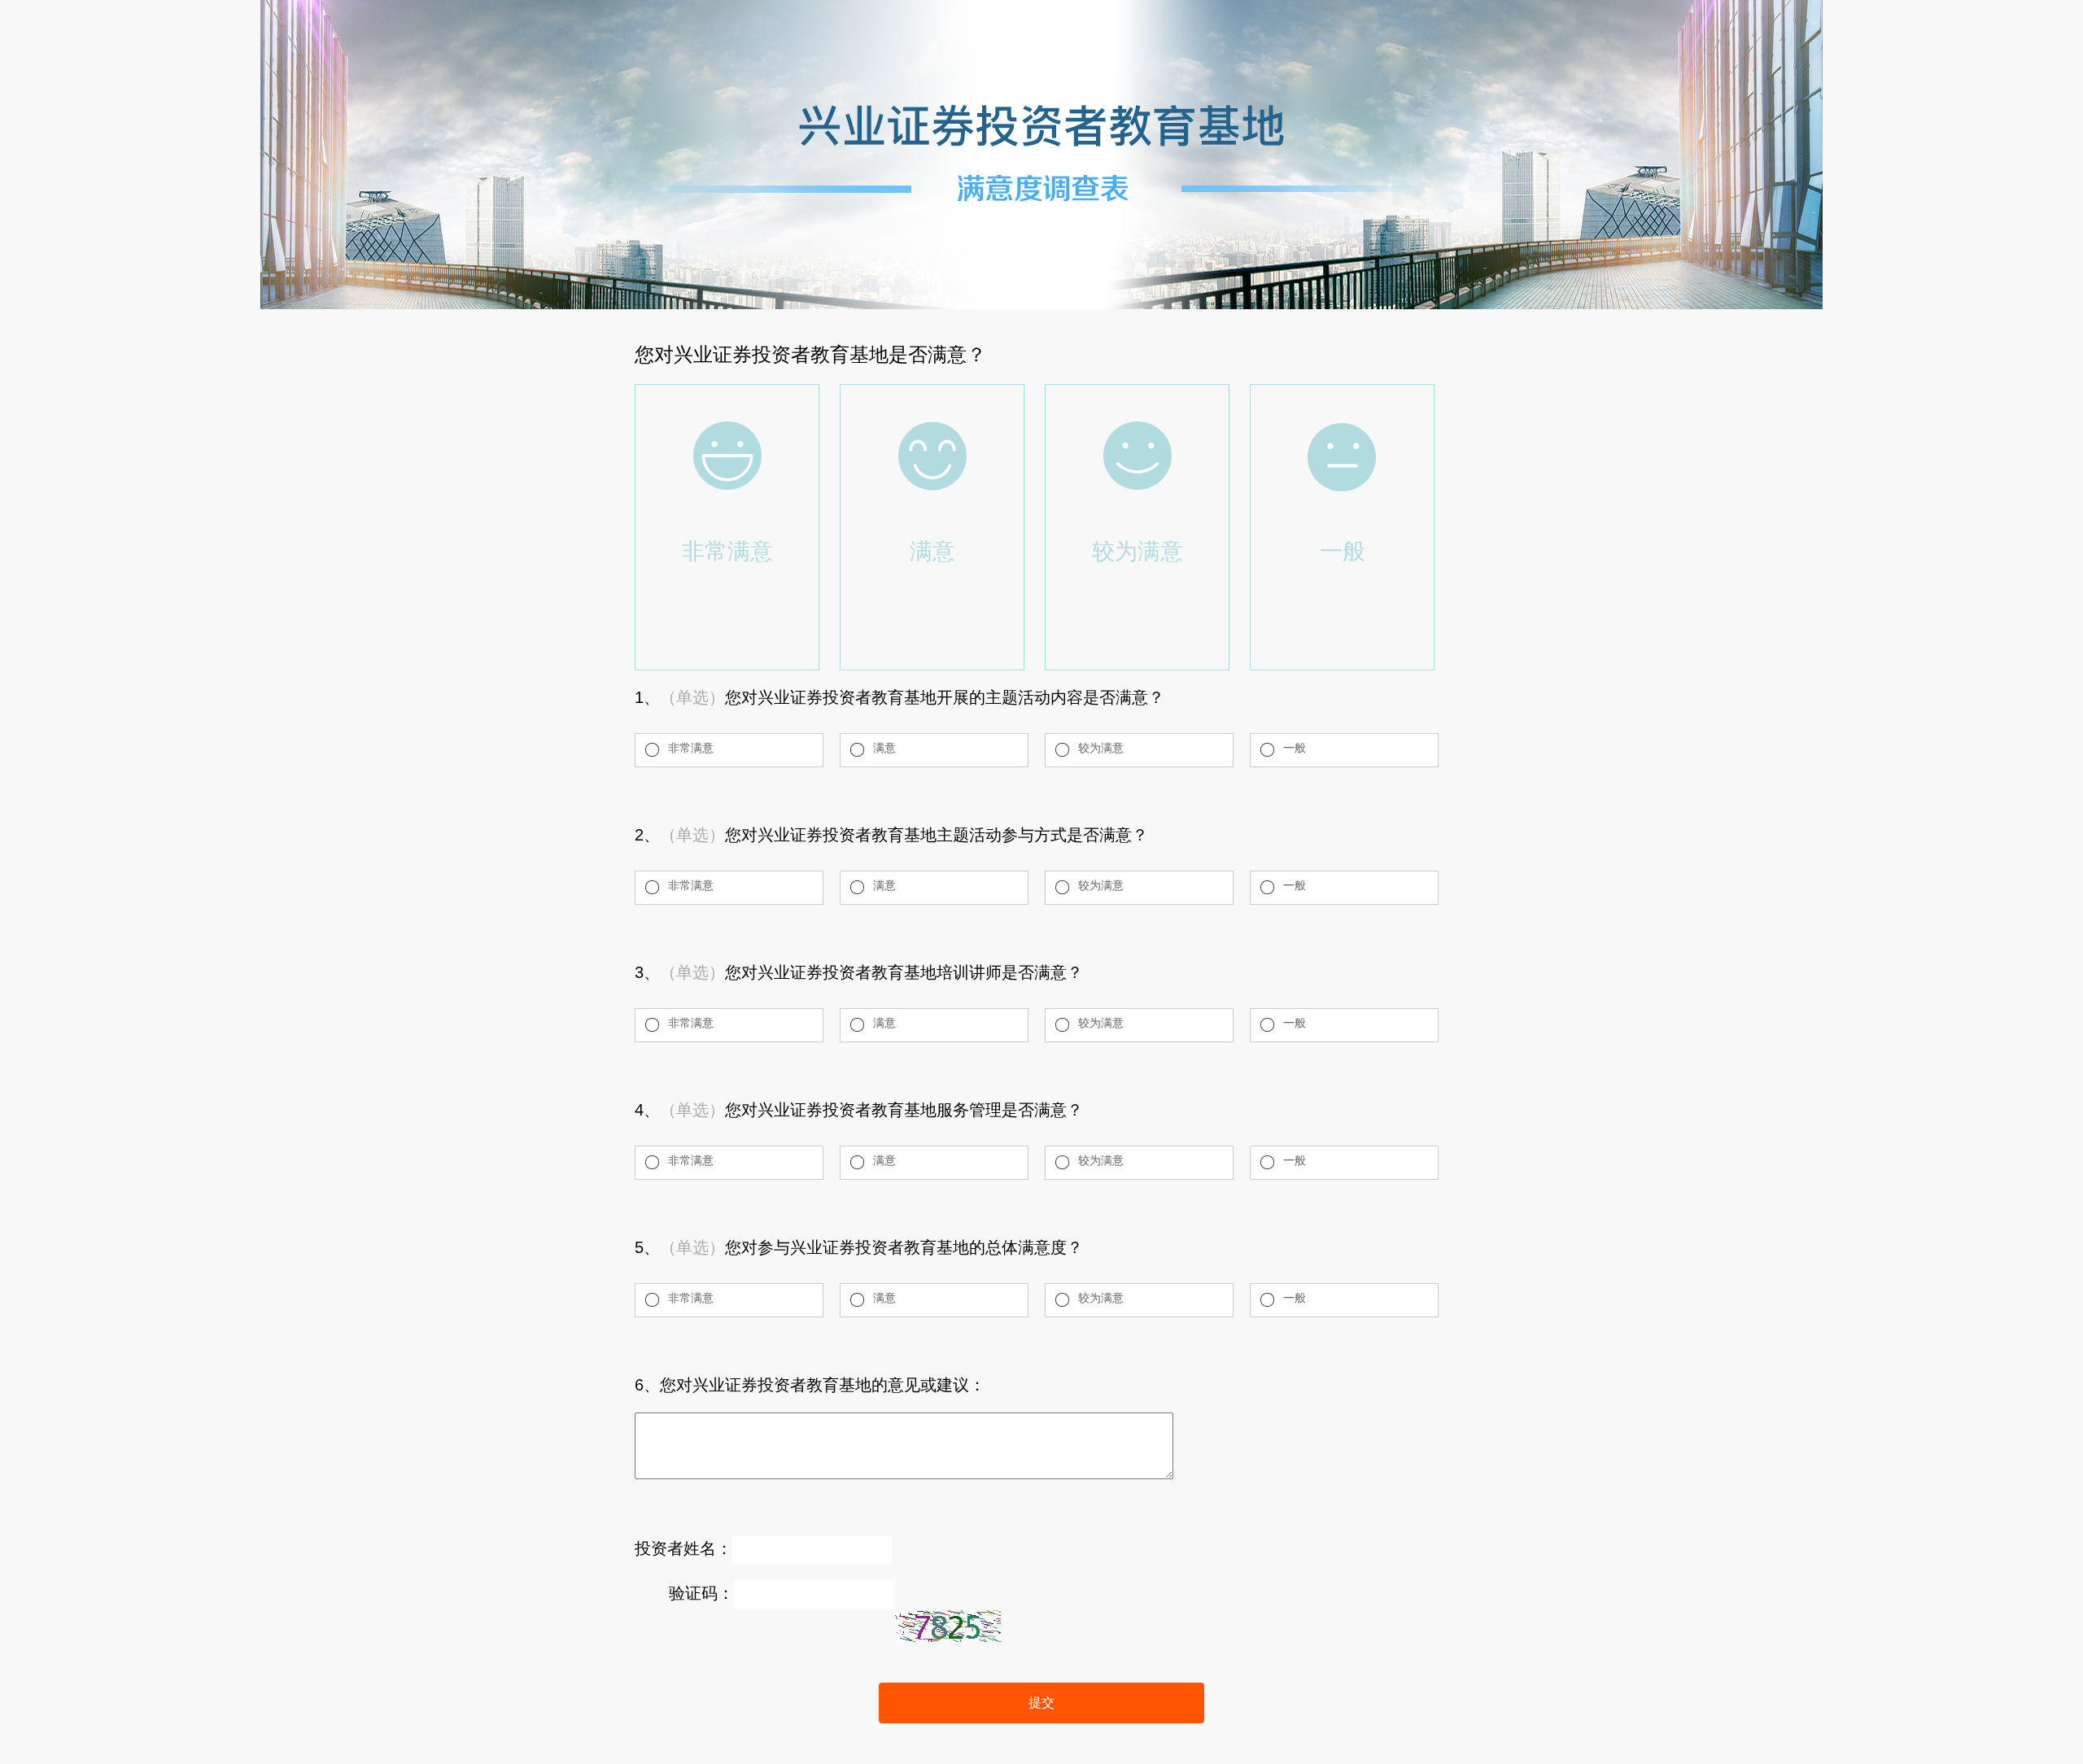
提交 (1041, 1703)
